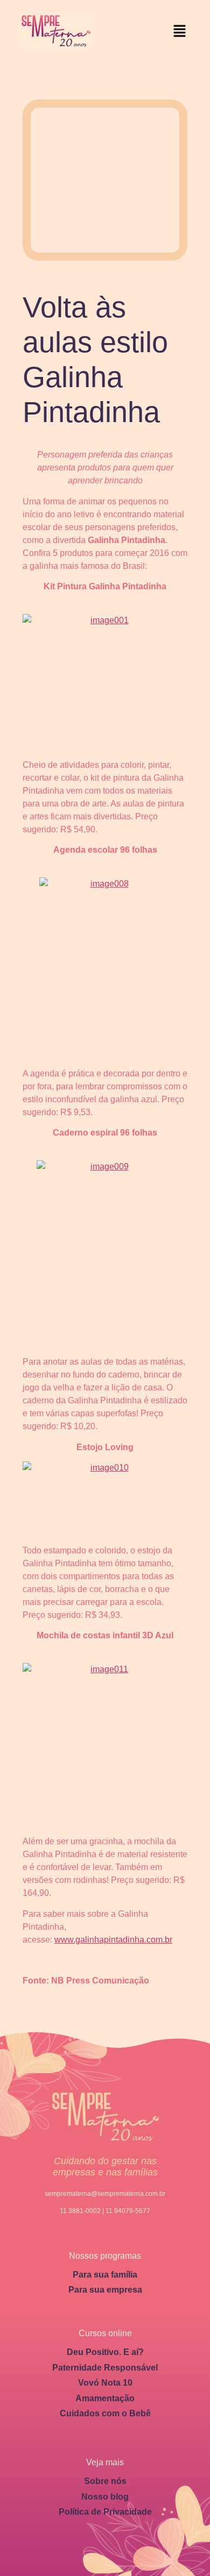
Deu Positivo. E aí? (105, 2352)
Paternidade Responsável (105, 2368)
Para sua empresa (105, 2290)
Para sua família (105, 2275)
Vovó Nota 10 (105, 2383)
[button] (180, 31)
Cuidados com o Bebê (105, 2413)
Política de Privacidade (105, 2512)
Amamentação (105, 2398)
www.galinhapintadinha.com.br (113, 1940)
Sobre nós (105, 2481)
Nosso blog (105, 2497)
